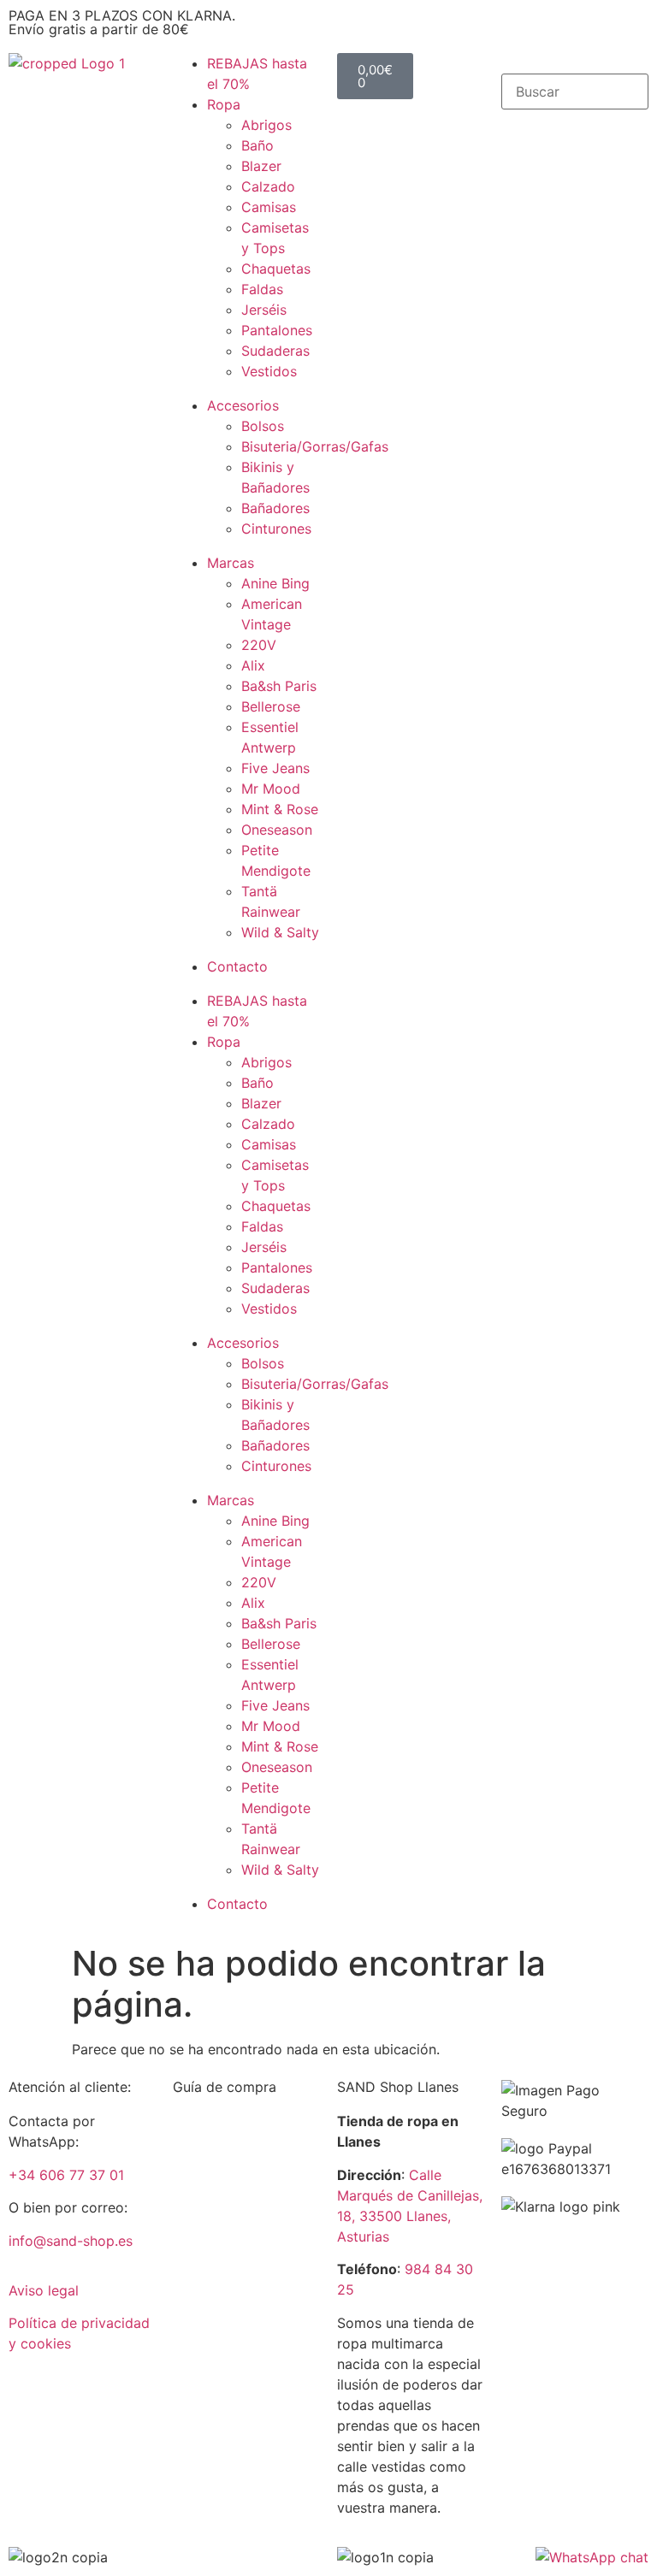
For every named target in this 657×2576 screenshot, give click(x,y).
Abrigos (266, 125)
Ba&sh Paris (279, 686)
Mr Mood (271, 789)
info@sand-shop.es (71, 2241)
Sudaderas (275, 351)
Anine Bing (275, 583)
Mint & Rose (280, 809)
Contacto (237, 966)
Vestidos (269, 371)
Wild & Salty (280, 932)
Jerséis (264, 310)
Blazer (261, 166)
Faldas (262, 289)
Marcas (231, 563)
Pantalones (277, 330)
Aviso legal (44, 2290)
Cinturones (276, 529)
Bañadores (275, 508)
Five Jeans (275, 768)
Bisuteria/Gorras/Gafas (315, 446)
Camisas (269, 207)
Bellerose (271, 706)
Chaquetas (276, 269)
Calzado (268, 186)
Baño (257, 145)
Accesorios (243, 405)
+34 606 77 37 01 (66, 2175)
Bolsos (263, 426)
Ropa (224, 104)
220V (259, 645)
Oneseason (277, 830)
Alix (253, 665)
